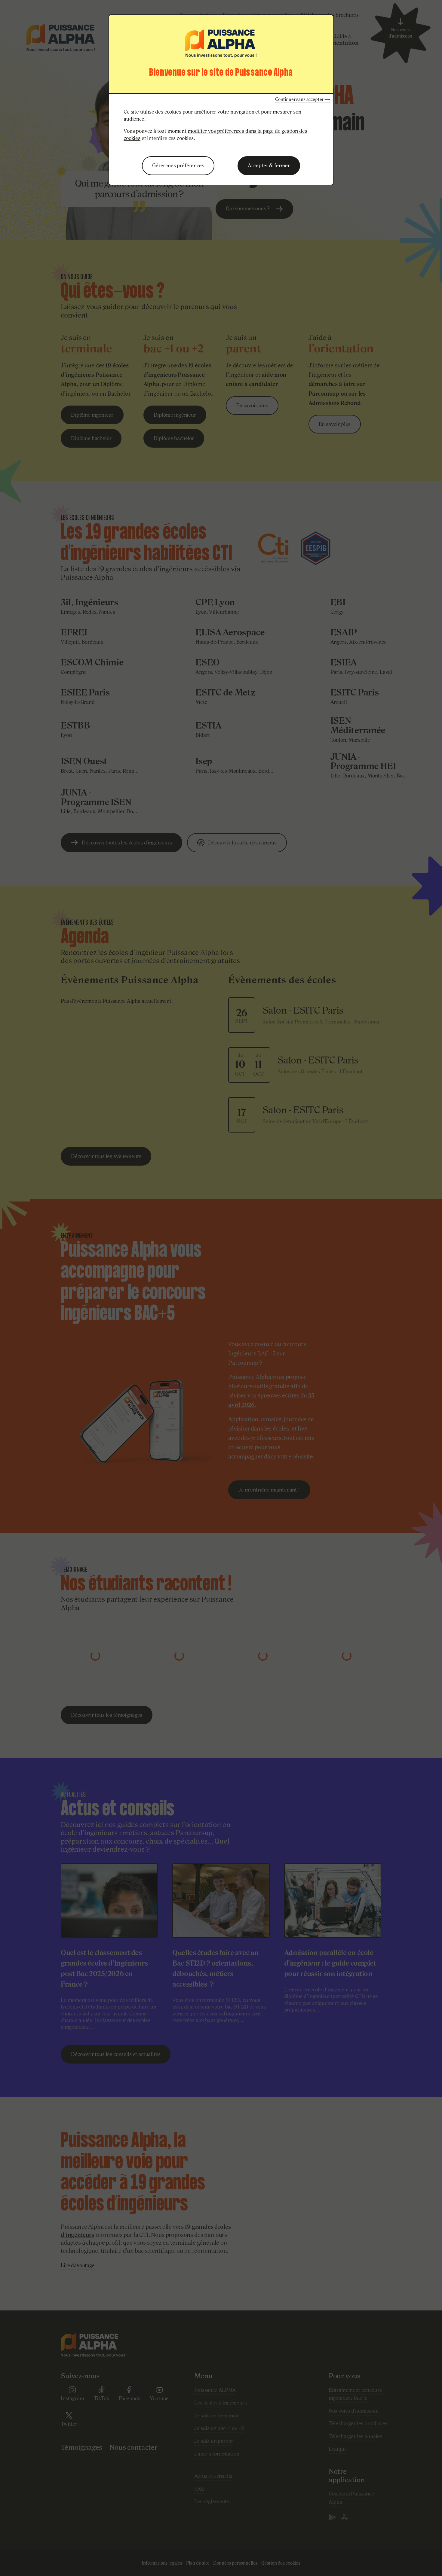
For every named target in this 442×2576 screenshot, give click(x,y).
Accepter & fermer (269, 166)
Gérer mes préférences (178, 166)
